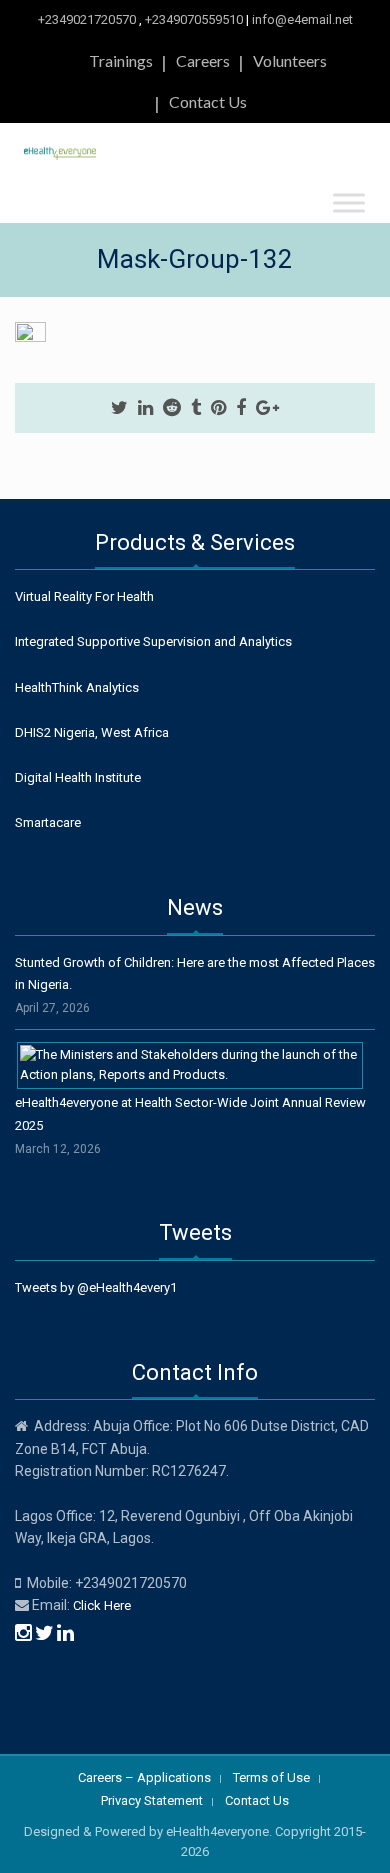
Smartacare (48, 822)
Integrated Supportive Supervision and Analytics (153, 641)
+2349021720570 (87, 19)
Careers (203, 60)
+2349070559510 (194, 19)
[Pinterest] (218, 408)
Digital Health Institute (78, 777)
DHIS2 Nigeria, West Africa (92, 732)
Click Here (102, 1605)
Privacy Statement (152, 1800)
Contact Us (208, 101)
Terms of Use (271, 1777)
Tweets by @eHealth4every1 (96, 1287)
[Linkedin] (145, 408)
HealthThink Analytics (77, 687)
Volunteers (290, 60)
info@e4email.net (302, 19)
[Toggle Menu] (349, 202)
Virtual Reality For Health (84, 596)
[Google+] (267, 408)
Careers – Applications (144, 1777)
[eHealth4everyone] (60, 149)
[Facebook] (241, 408)
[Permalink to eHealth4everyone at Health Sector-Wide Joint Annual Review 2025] (190, 1064)
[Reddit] (172, 408)
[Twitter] (119, 408)
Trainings (121, 60)
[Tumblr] (196, 408)
